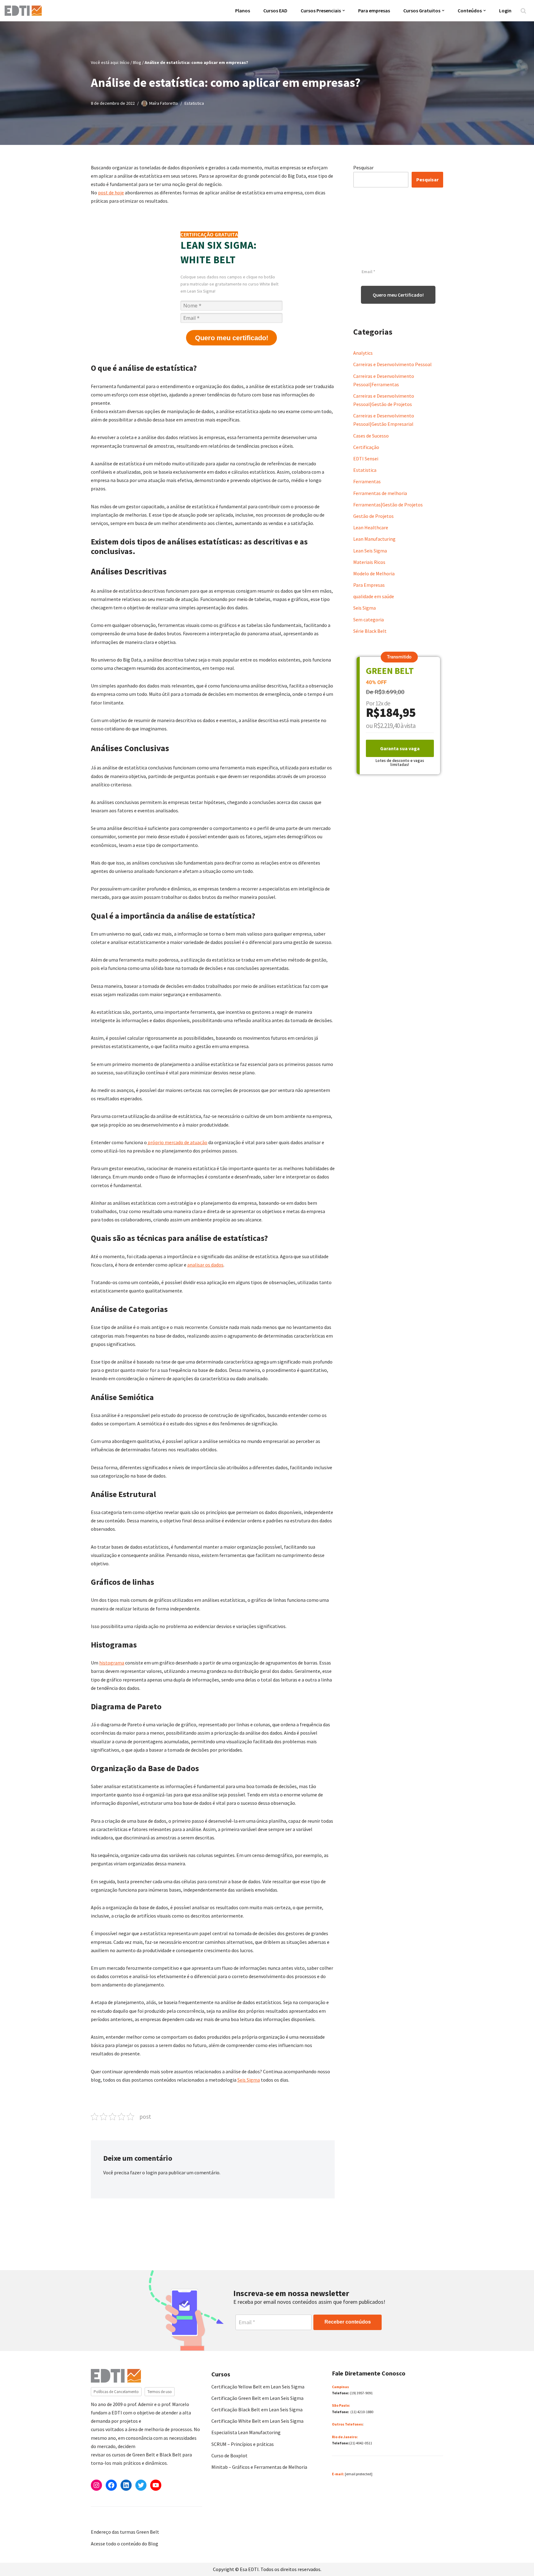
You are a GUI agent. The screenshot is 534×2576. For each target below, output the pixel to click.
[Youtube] (156, 2485)
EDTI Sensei (366, 459)
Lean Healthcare (371, 527)
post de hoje (111, 192)
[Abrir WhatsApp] (15, 2560)
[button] (344, 11)
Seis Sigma (249, 2080)
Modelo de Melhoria (374, 573)
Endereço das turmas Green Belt (125, 2532)
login (151, 2172)
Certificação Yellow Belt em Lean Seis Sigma (258, 2387)
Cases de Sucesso (371, 436)
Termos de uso (160, 2392)
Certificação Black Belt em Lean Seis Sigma (257, 2409)
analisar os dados (205, 1265)
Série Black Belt (370, 631)
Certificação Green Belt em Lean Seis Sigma (257, 2398)
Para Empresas (369, 585)
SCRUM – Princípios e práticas (243, 2444)
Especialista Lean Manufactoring (246, 2432)
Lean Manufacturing (374, 539)
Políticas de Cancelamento (116, 2392)
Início (125, 62)
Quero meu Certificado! (398, 295)
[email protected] (359, 2474)
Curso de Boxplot (229, 2455)
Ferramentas (367, 481)
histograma (112, 1663)
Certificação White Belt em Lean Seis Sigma (257, 2421)
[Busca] (523, 11)
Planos (243, 11)
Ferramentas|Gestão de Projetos (388, 505)
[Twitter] (141, 2485)
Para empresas (374, 11)
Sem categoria (369, 620)
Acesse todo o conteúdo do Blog (125, 2544)
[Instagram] (96, 2485)
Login (505, 11)
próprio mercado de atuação (177, 1142)
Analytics (363, 353)
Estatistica (194, 103)
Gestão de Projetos (373, 516)
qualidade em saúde (374, 596)
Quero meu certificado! (232, 338)
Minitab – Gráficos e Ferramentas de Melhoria (259, 2467)
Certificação (366, 447)
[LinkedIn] (126, 2485)
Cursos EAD (275, 11)
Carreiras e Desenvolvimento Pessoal (392, 364)
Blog (137, 62)
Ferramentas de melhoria (380, 493)
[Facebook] (111, 2485)
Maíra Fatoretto (164, 103)
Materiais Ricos (369, 562)
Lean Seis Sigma (370, 551)
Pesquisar (363, 167)
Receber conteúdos (348, 2322)
